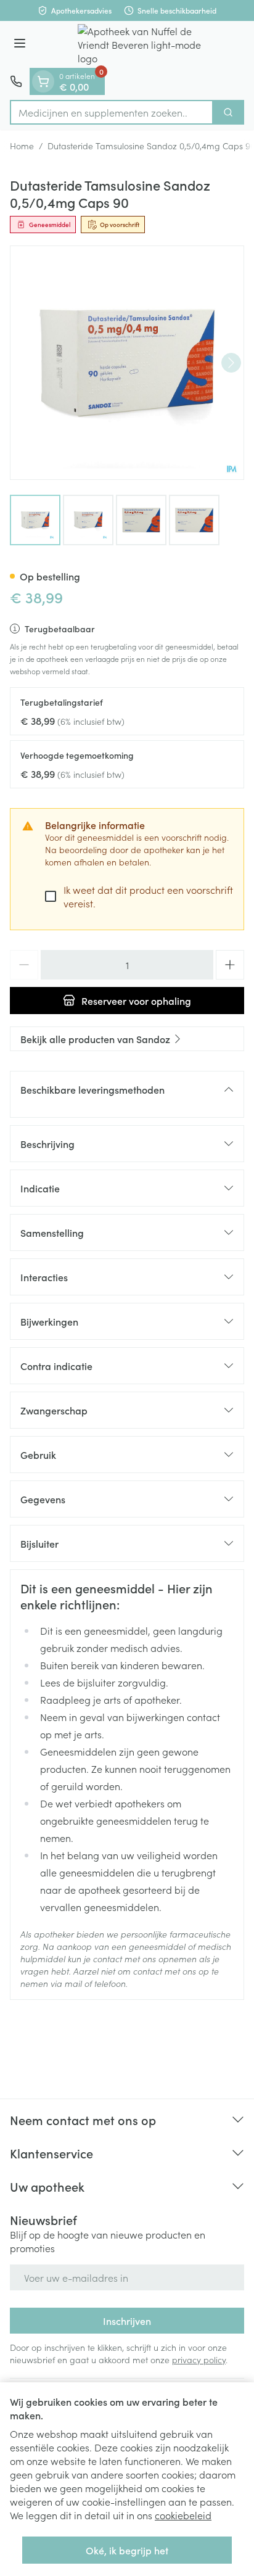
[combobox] (112, 112)
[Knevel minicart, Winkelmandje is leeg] (43, 81)
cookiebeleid (183, 2515)
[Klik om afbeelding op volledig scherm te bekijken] (127, 363)
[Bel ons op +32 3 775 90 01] (16, 81)
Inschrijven (127, 2321)
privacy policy (199, 2359)
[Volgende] (231, 363)
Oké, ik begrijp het (127, 2550)
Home (22, 146)
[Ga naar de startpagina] (139, 44)
